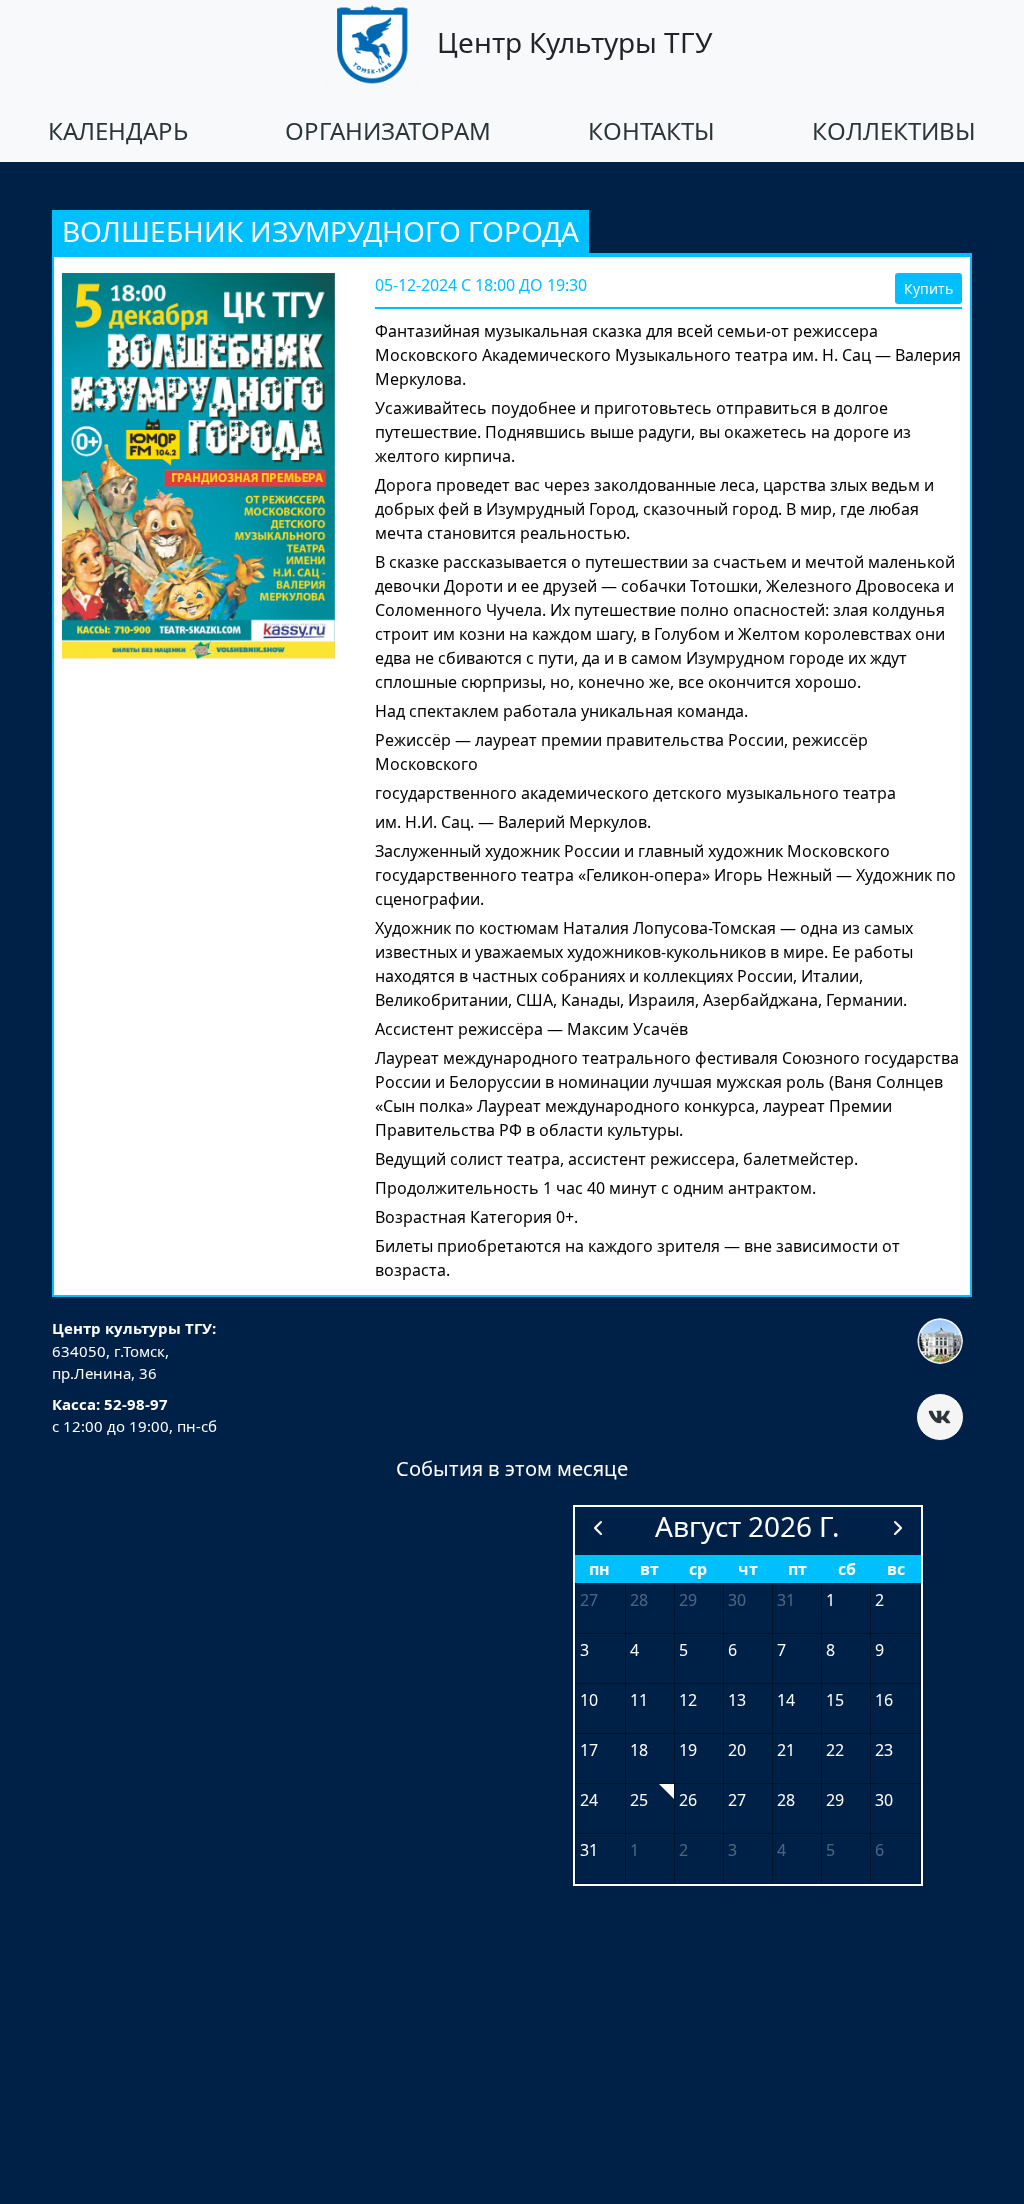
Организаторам (388, 130)
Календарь (118, 130)
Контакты (651, 130)
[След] (897, 1527)
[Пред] (598, 1527)
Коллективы (894, 130)
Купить (928, 288)
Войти (512, 1906)
